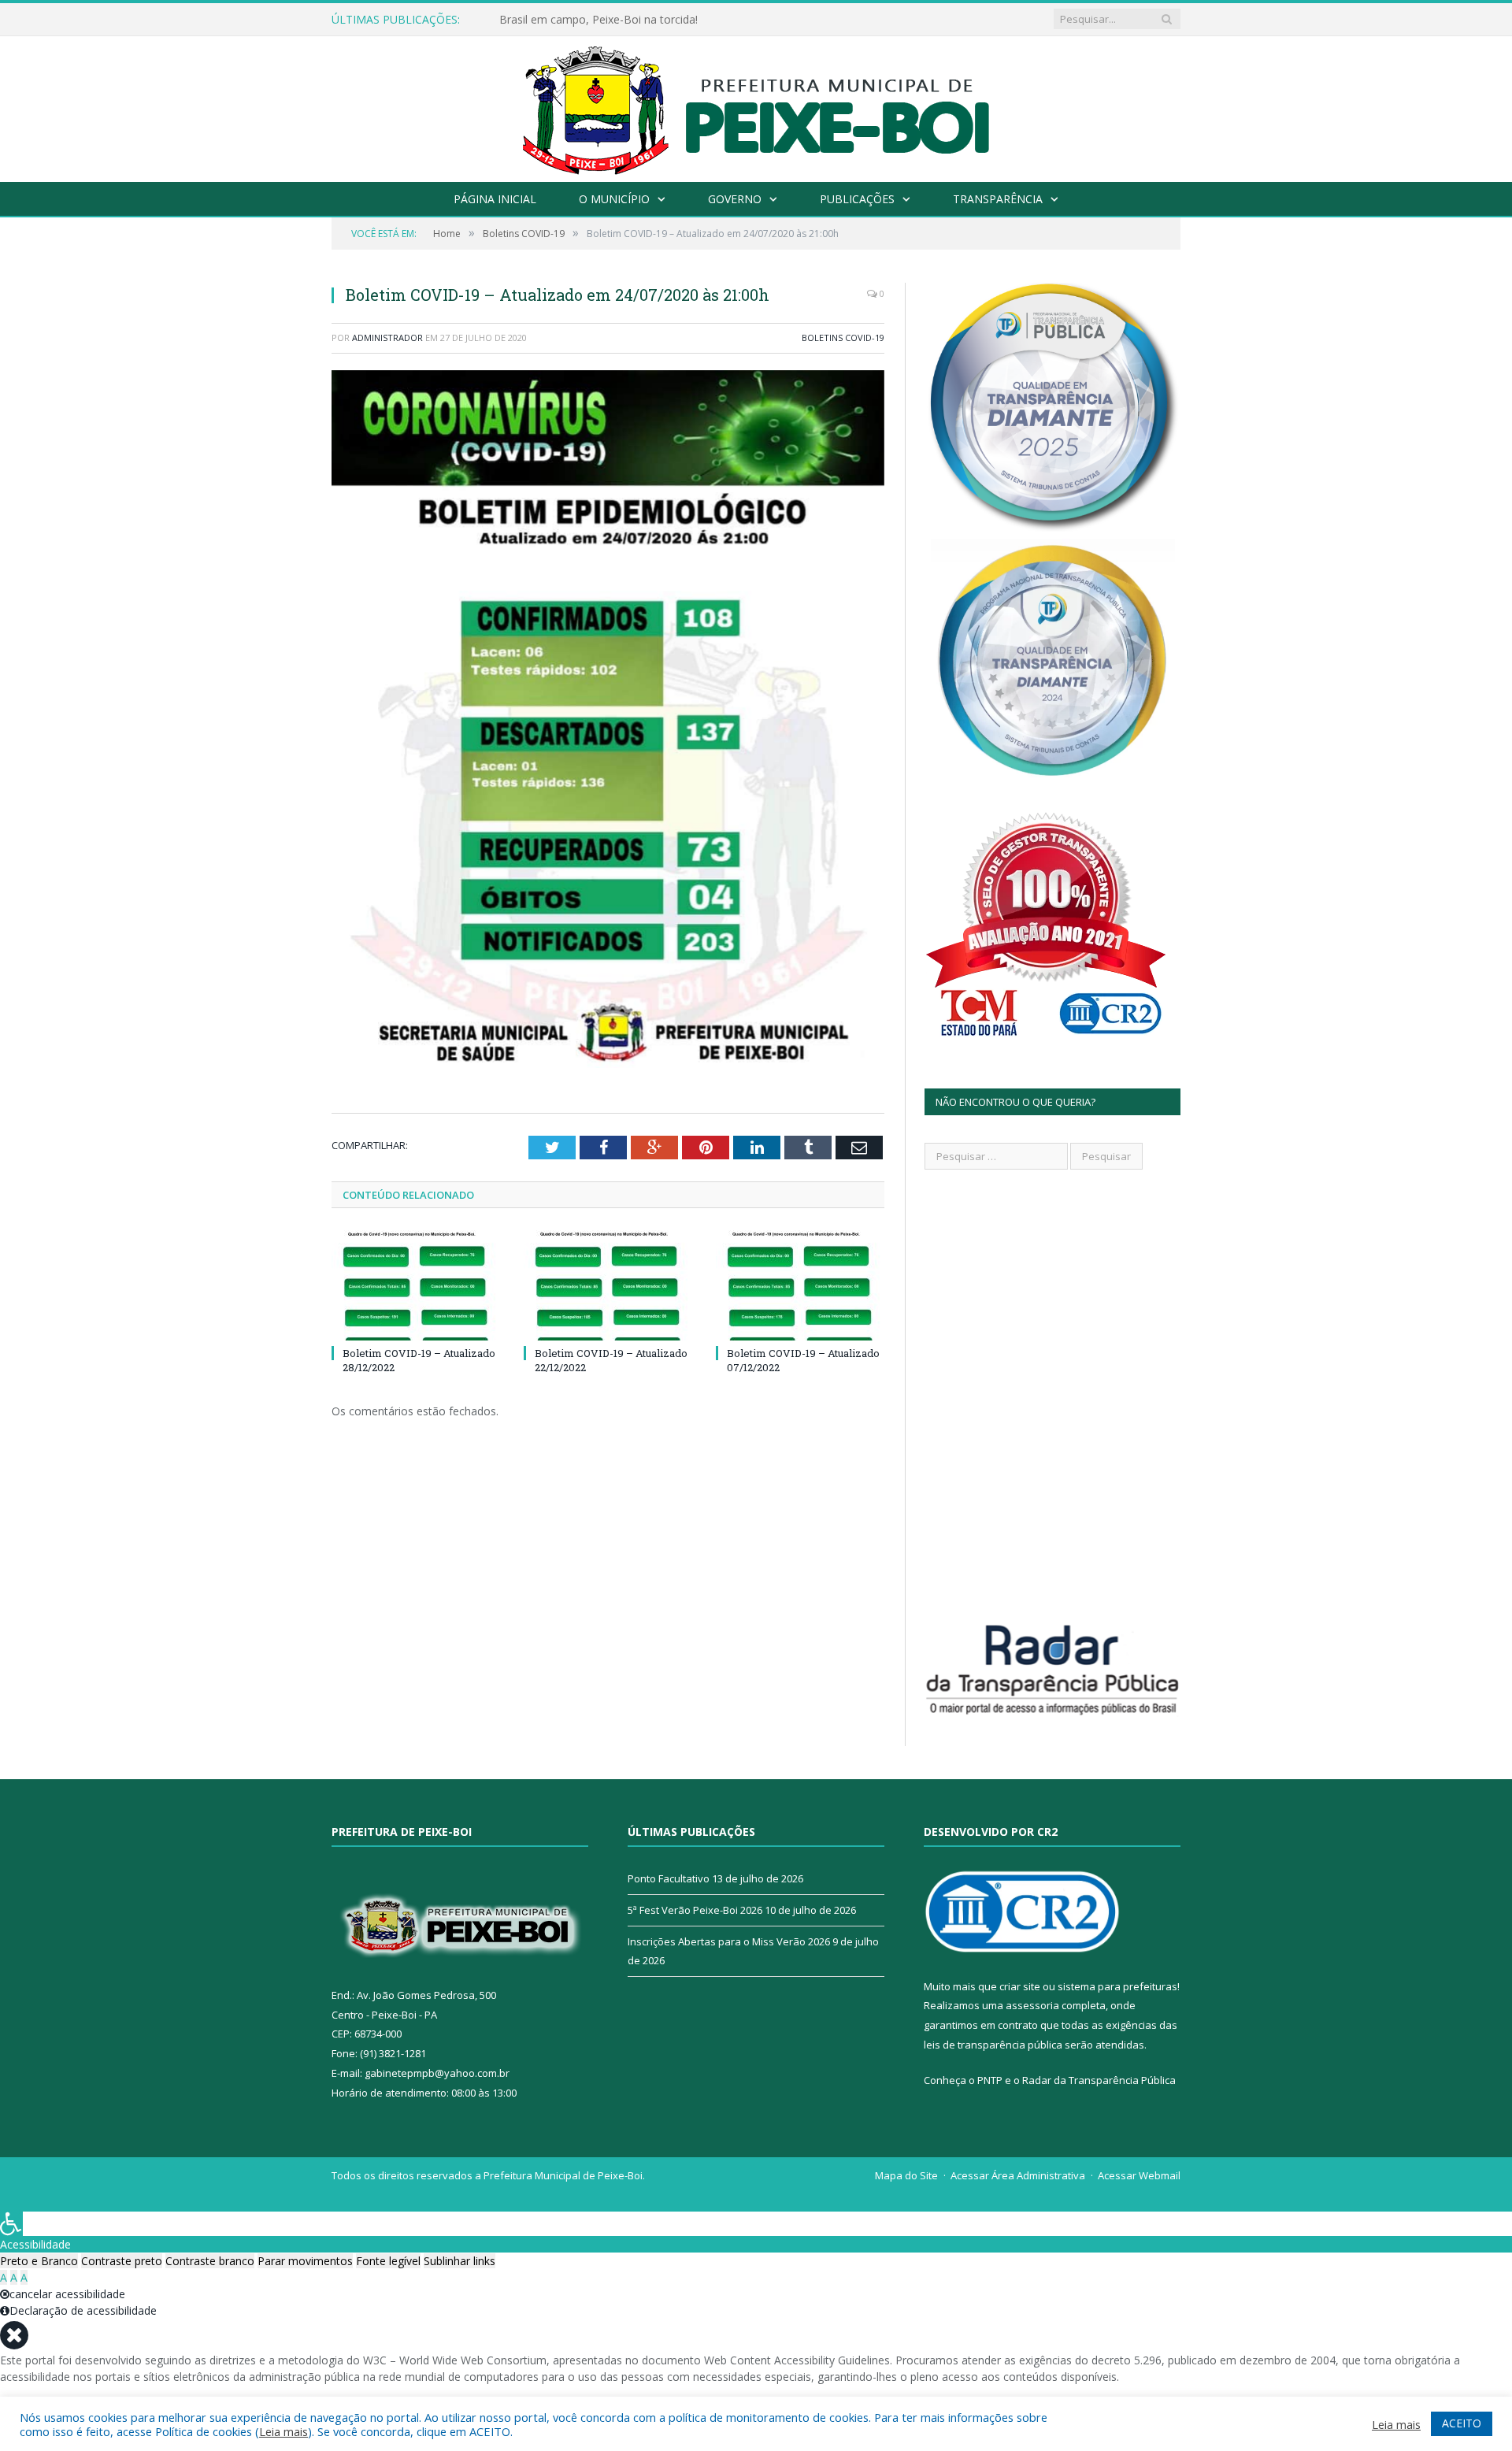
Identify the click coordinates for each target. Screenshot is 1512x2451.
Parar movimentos (305, 2261)
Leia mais (283, 2431)
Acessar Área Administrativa (1018, 2175)
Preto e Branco (39, 2261)
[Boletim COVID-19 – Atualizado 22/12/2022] (608, 1285)
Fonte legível (388, 2261)
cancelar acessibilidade (67, 2294)
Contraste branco (210, 2261)
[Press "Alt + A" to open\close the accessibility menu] (11, 2224)
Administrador (387, 337)
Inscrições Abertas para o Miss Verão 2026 (729, 1941)
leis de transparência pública (993, 2045)
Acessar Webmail (1139, 2175)
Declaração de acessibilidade (83, 2310)
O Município (614, 199)
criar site (1020, 1986)
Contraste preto (122, 2261)
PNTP (990, 2080)
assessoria (1032, 2005)
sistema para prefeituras (1117, 1986)
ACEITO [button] (1462, 2423)
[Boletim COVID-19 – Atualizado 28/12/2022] (416, 1285)
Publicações (857, 199)
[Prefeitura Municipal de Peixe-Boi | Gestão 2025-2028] (756, 105)
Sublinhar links (460, 2261)
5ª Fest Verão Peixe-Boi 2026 (695, 1910)
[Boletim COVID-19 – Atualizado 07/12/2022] (800, 1285)
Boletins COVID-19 (843, 337)
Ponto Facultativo (669, 1878)
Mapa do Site (906, 2175)
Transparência (998, 199)
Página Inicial (495, 199)
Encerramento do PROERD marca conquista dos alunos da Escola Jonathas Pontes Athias (680, 20)
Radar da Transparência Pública (1099, 2080)
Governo (735, 199)
